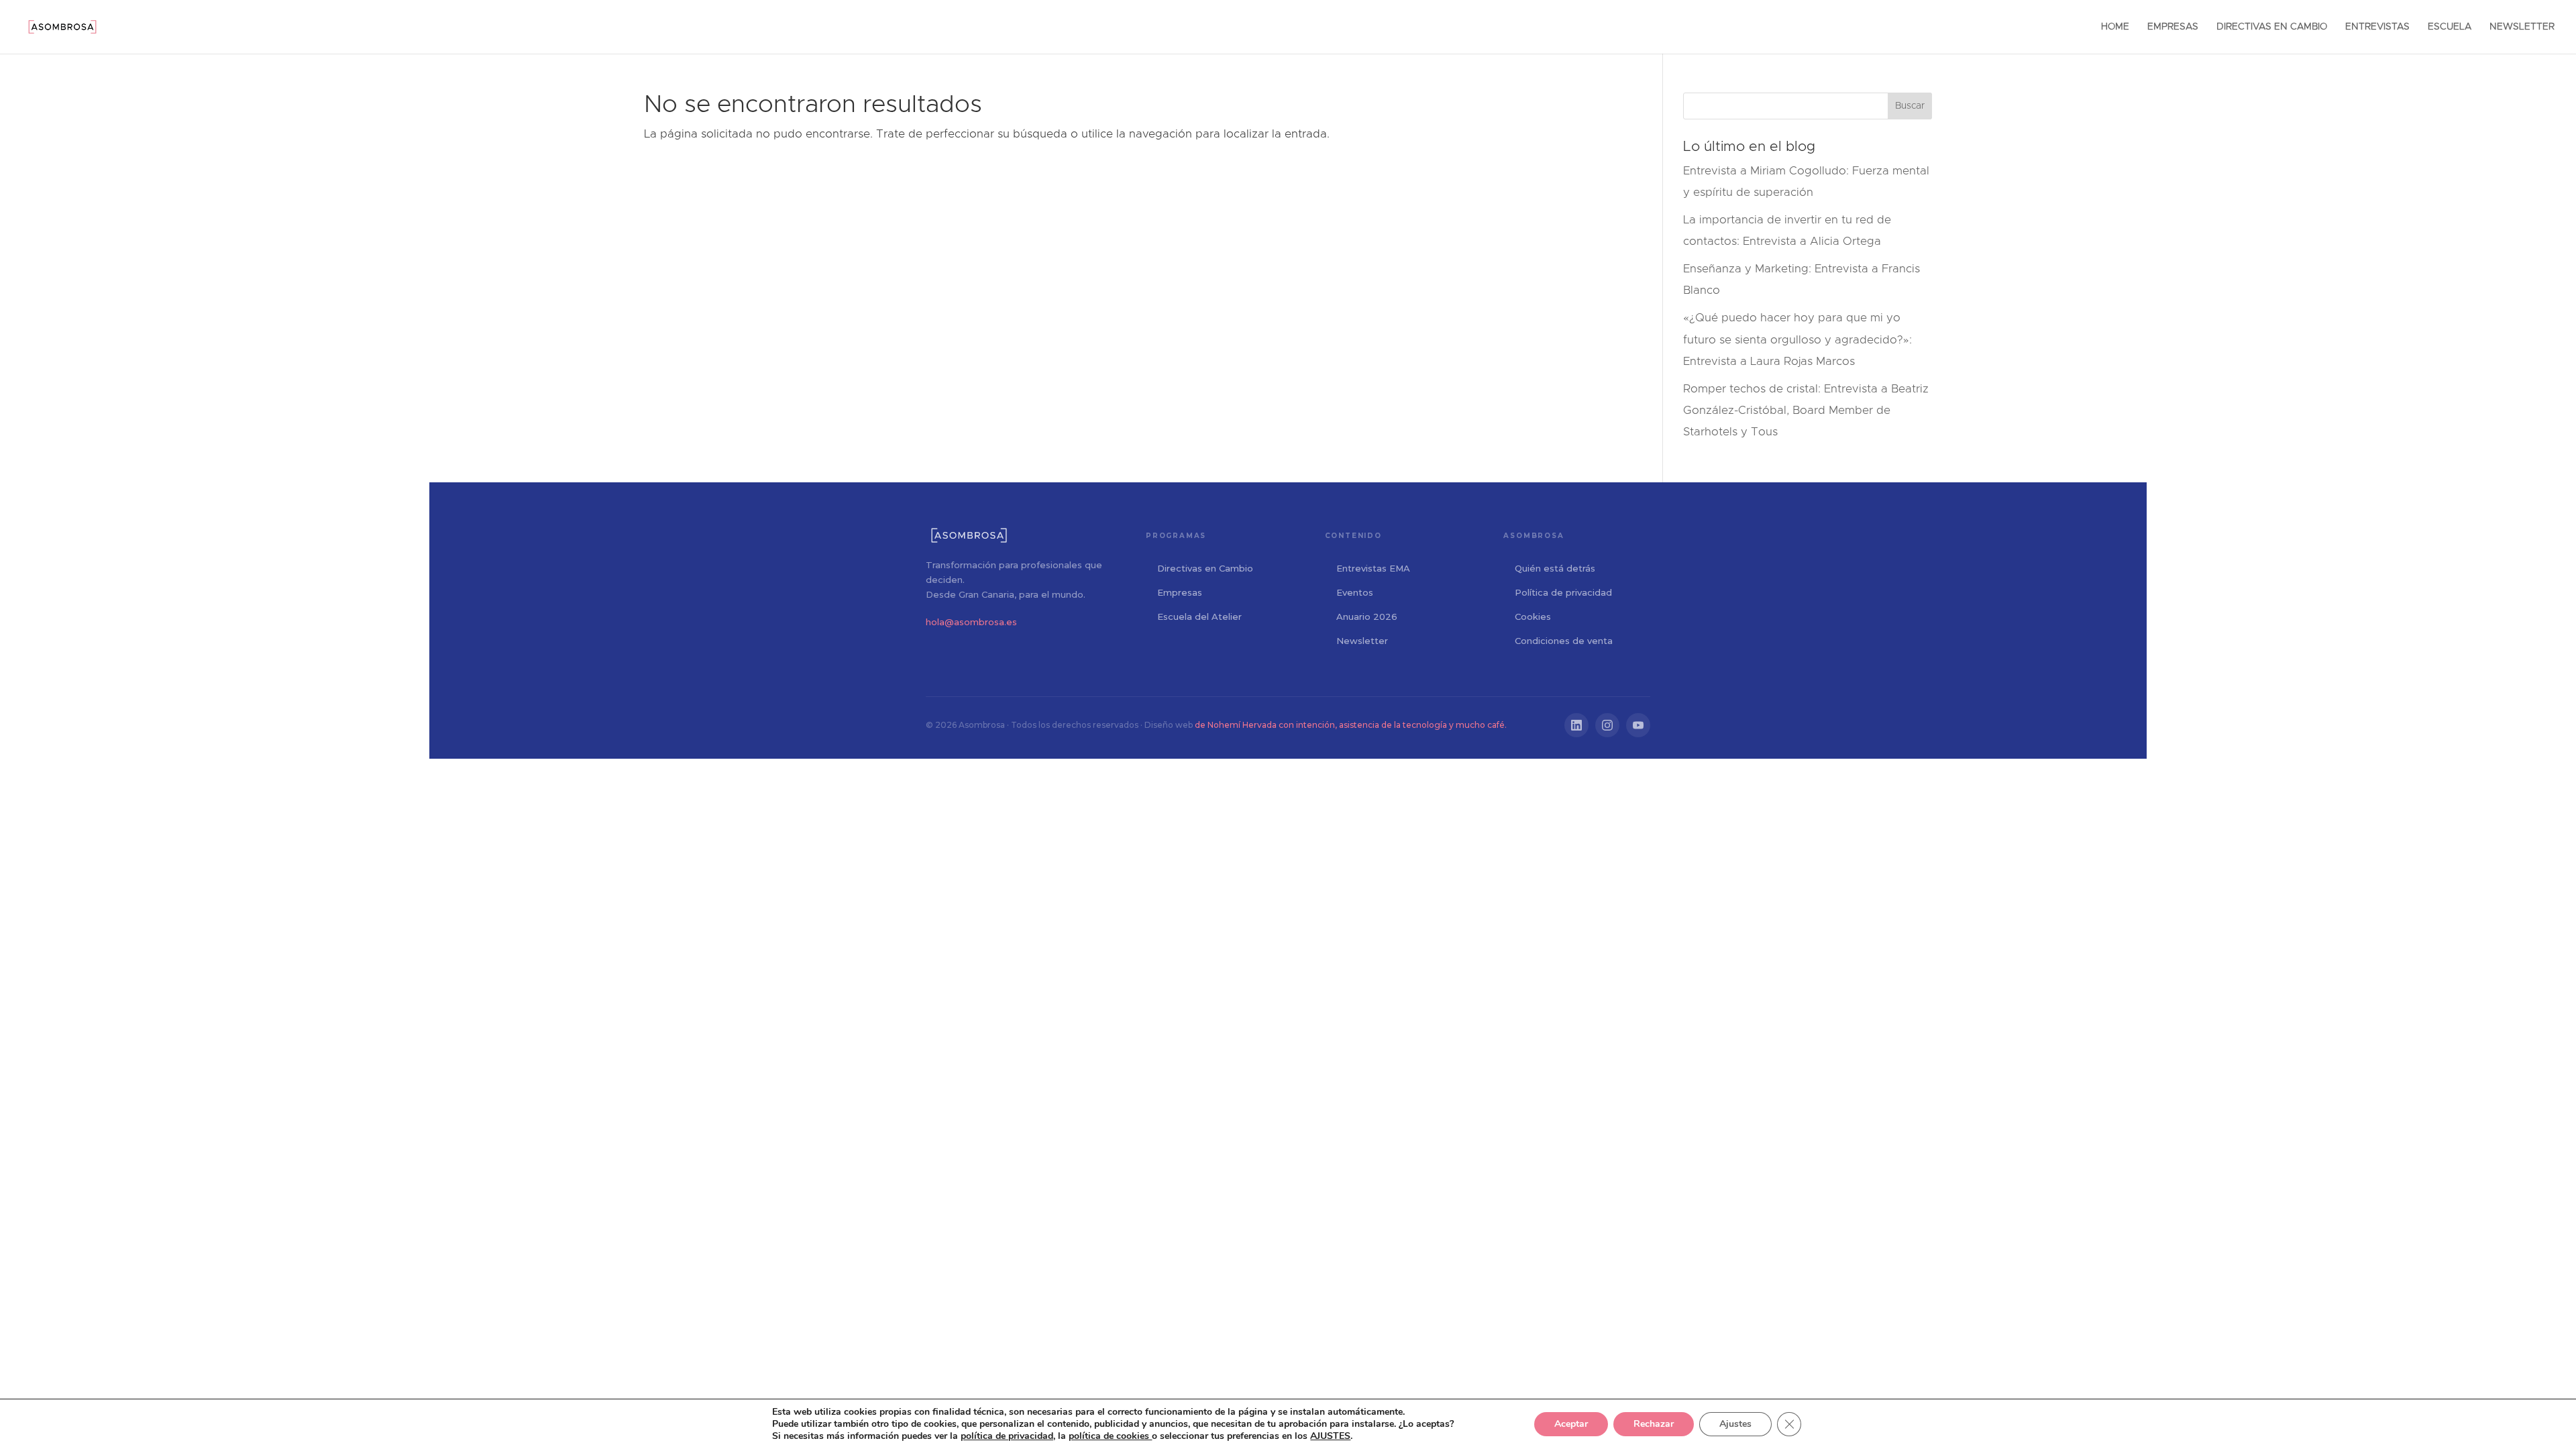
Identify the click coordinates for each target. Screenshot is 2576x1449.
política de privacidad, (1008, 1436)
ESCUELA (2450, 27)
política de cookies (1110, 1436)
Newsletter (1362, 641)
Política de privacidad (1563, 592)
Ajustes (1735, 1424)
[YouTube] (1638, 725)
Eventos (1355, 592)
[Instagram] (1607, 725)
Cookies (1533, 616)
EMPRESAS (2173, 27)
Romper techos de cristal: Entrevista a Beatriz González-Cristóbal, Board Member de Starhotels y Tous (1806, 411)
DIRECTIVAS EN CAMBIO (2272, 27)
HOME (2115, 27)
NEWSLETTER (2522, 27)
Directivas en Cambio (1205, 568)
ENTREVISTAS (2377, 27)
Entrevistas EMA (1373, 568)
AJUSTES (1330, 1436)
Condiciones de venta (1564, 641)
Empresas (1180, 592)
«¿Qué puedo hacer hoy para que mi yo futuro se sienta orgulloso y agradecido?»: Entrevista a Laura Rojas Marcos (1797, 339)
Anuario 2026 (1367, 616)
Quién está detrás (1555, 568)
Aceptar (1571, 1424)
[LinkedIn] (1576, 725)
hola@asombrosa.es (971, 622)
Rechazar (1654, 1424)
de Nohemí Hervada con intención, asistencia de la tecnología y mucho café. (1351, 725)
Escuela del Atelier (1199, 616)
